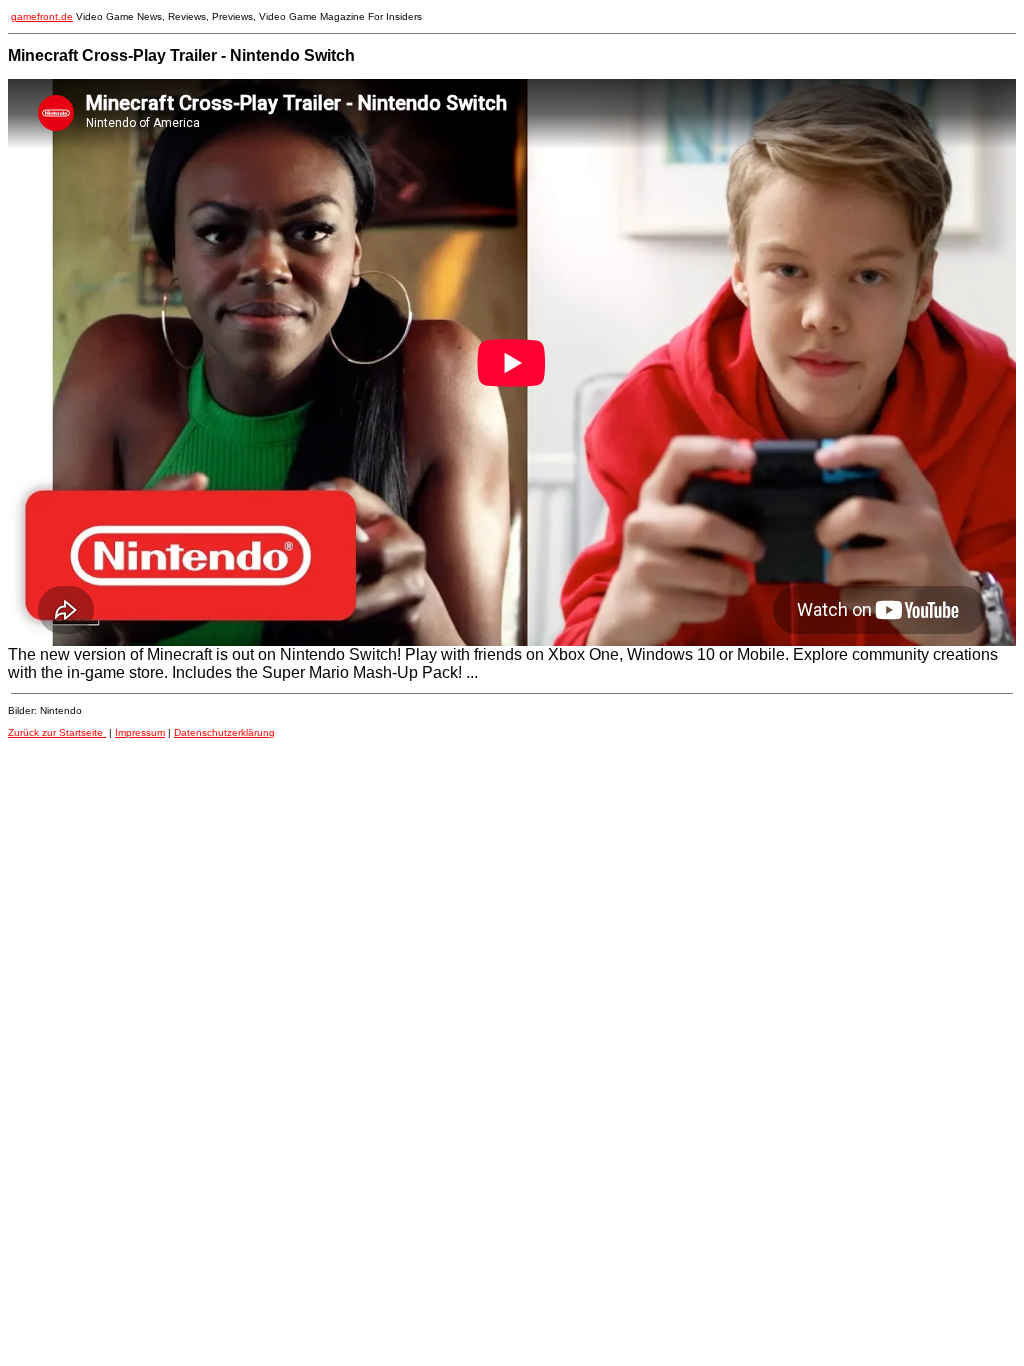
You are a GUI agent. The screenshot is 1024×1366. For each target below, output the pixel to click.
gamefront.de (42, 16)
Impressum (140, 732)
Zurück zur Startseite (57, 732)
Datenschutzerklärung (224, 732)
